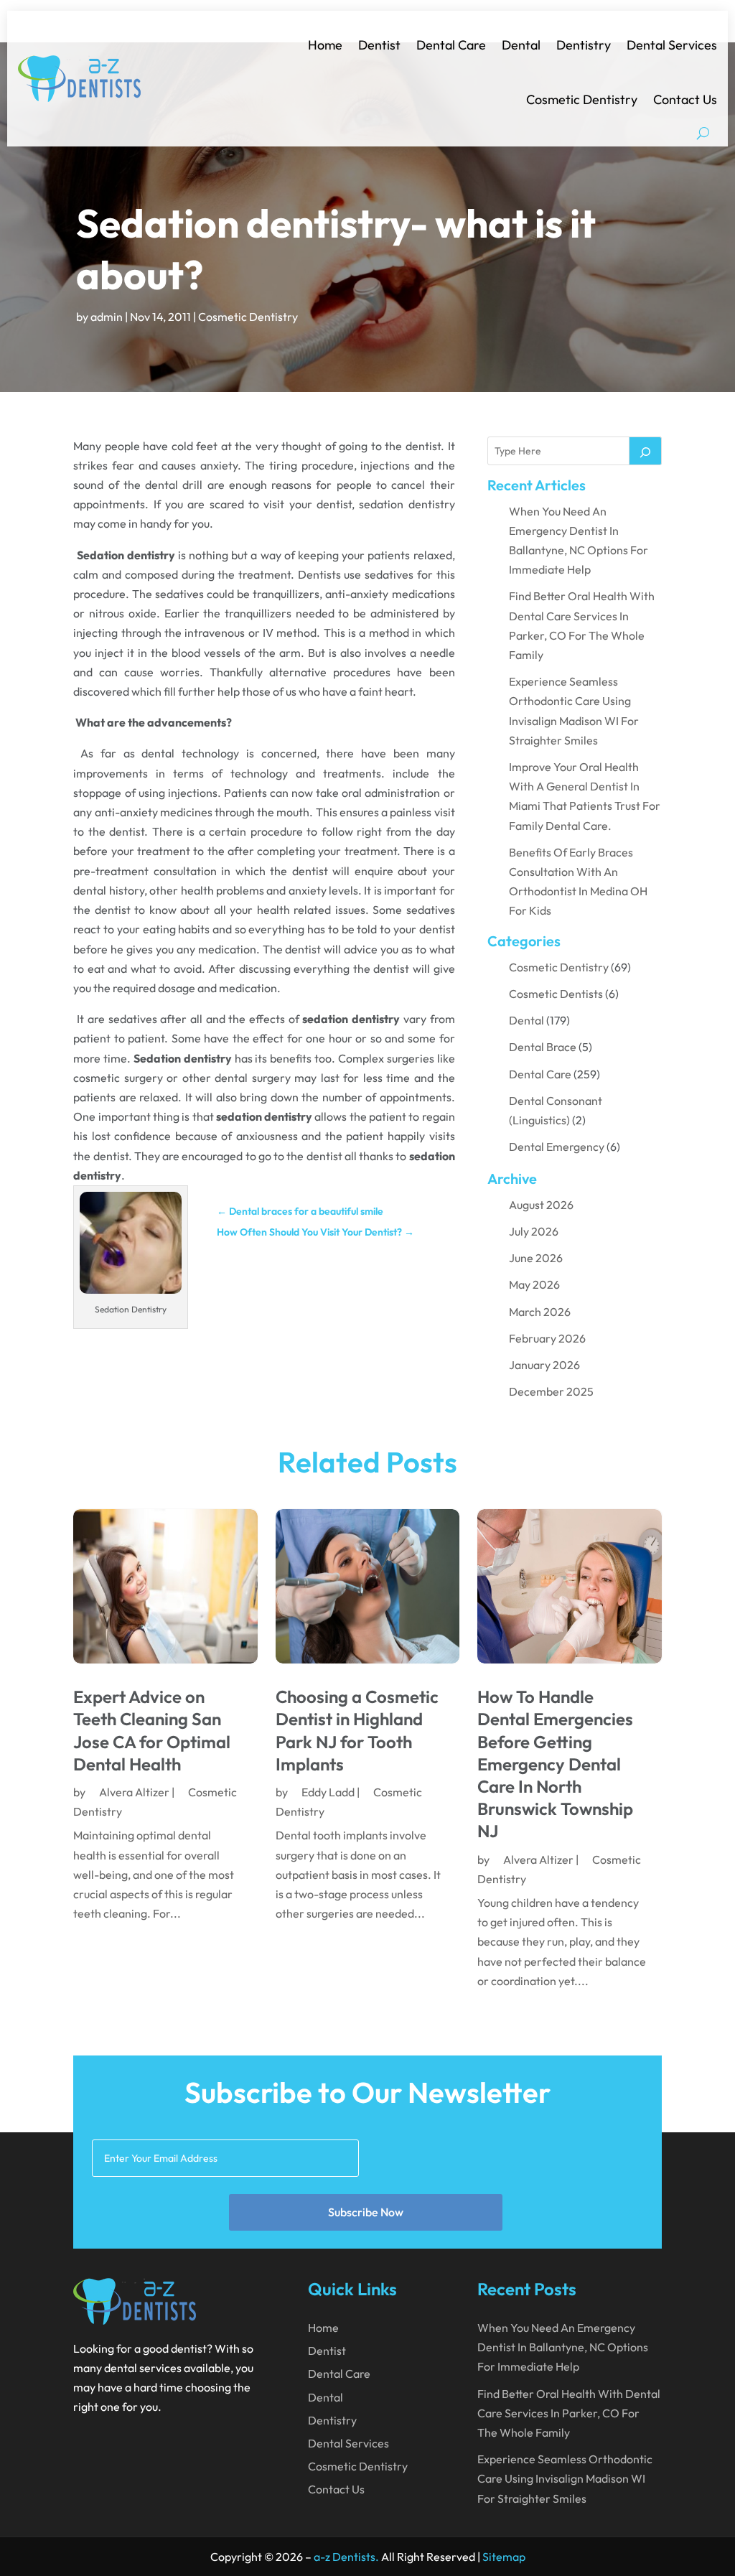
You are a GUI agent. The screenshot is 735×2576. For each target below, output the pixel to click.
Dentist (379, 45)
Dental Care (451, 45)
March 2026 (540, 1312)
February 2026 (547, 1338)
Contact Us (685, 99)
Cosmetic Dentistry (582, 99)
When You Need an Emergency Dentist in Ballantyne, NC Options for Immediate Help (563, 2347)
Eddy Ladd (328, 1792)
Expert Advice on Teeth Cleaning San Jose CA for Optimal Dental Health (152, 1730)
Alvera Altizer (134, 1792)
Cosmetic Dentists (556, 994)
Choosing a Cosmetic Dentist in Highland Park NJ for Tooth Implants (357, 1730)
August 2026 (541, 1205)
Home (325, 45)
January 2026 (544, 1365)
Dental (521, 45)
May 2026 (534, 1284)
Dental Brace (543, 1047)
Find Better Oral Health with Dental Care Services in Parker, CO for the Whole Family (569, 2413)
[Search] (645, 451)
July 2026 (534, 1231)
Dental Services (672, 45)
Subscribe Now (366, 2212)
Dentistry (584, 45)
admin (107, 317)
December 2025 (551, 1391)
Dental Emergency (557, 1147)
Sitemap (504, 2557)
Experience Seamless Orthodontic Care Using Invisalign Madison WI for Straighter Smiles (565, 2478)
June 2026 (536, 1258)
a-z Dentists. (346, 2557)
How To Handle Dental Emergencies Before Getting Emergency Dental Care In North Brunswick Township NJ (555, 1764)
